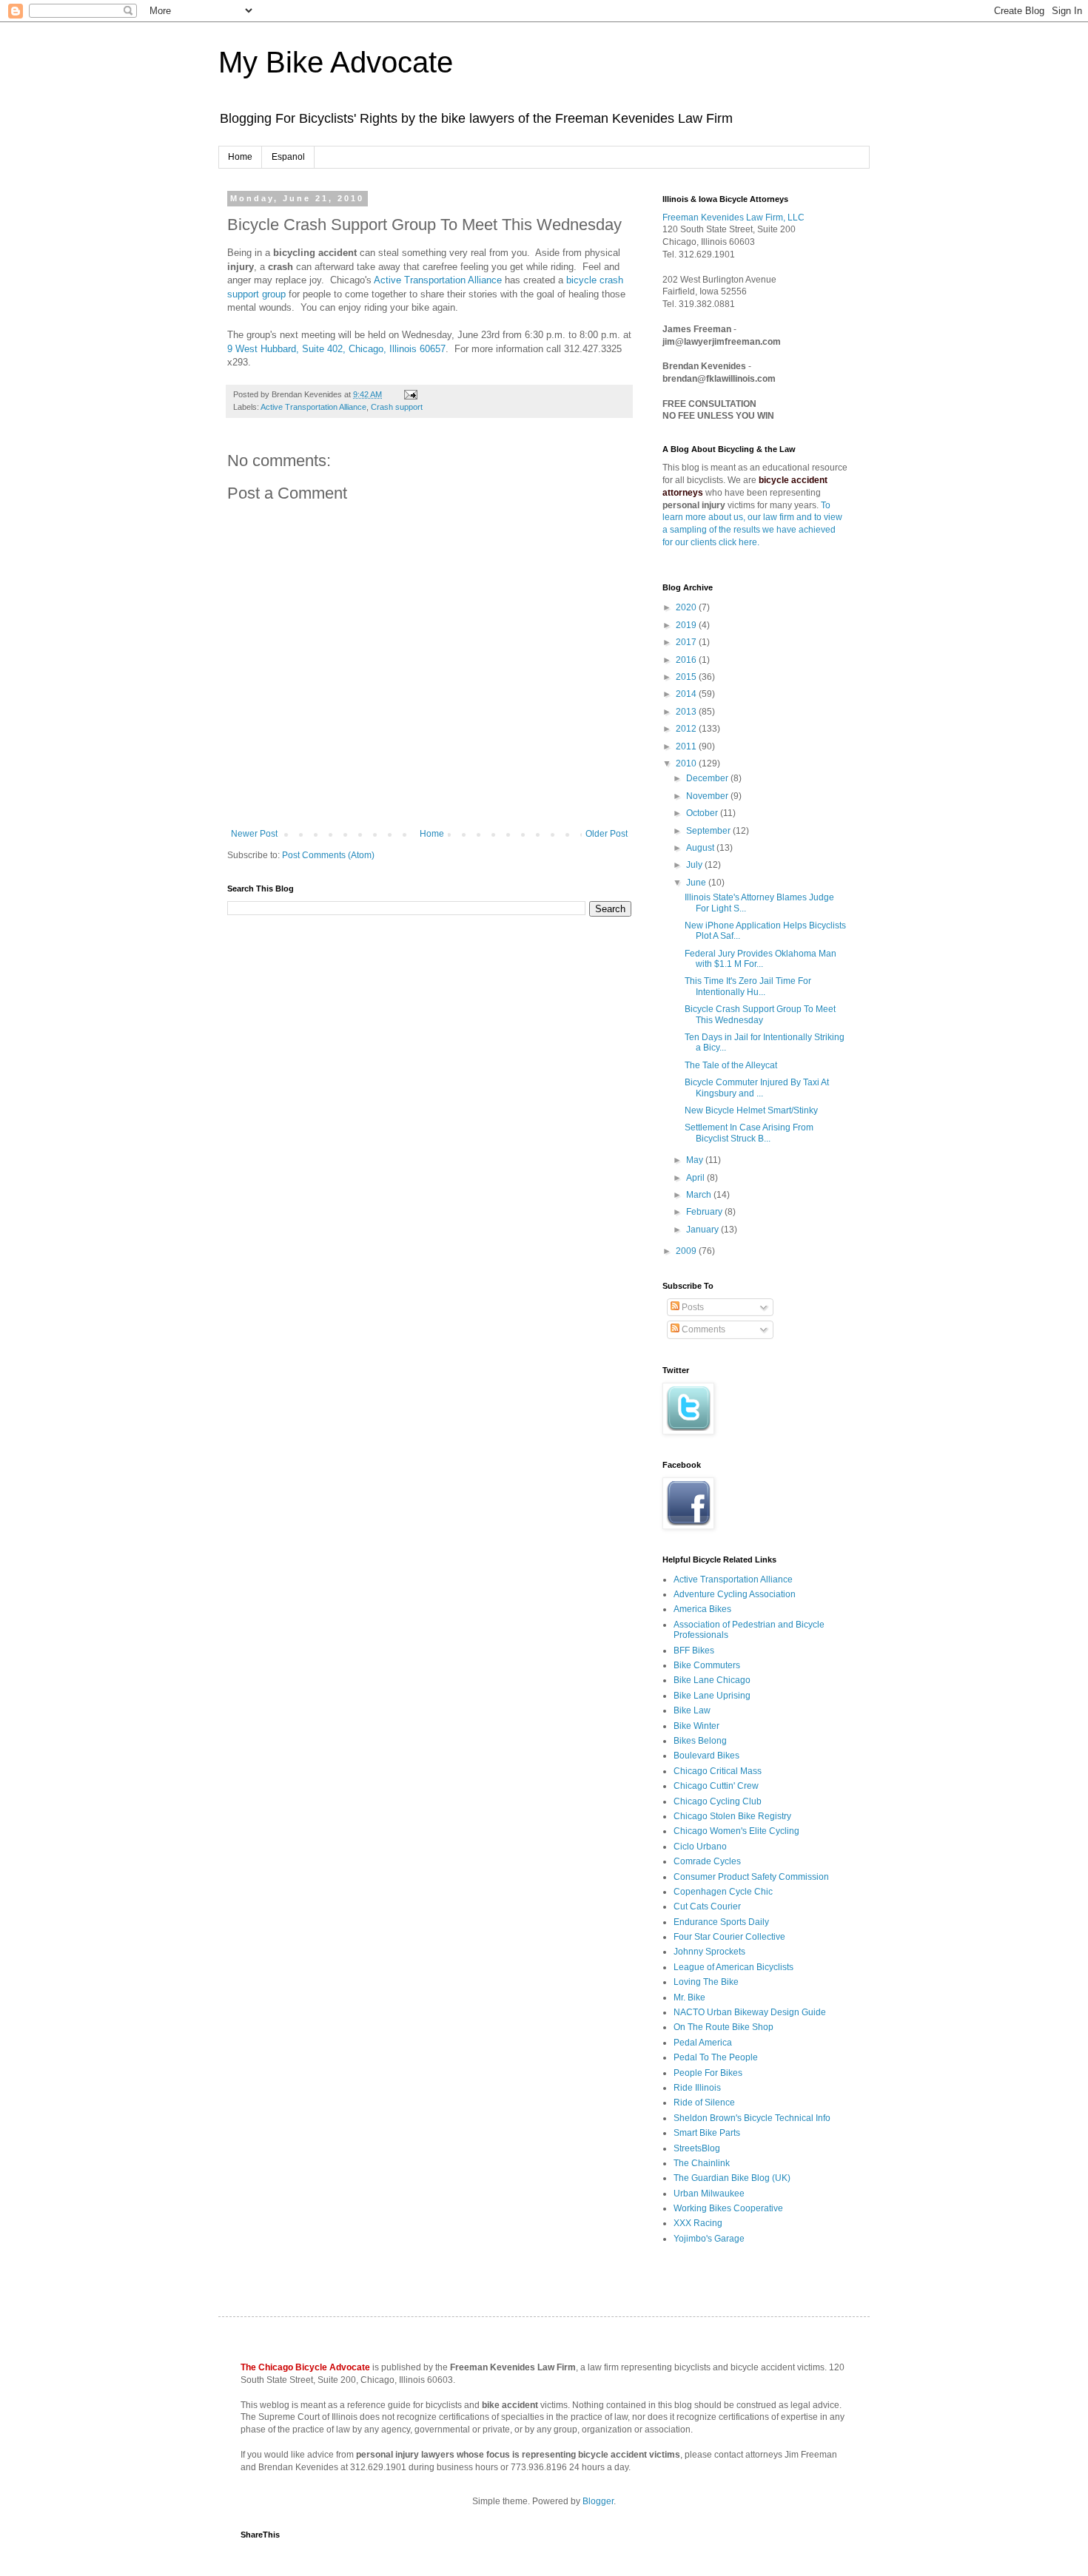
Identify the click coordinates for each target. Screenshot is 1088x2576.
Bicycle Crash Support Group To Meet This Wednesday (760, 1014)
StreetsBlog (697, 2148)
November (708, 796)
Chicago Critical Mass (718, 1771)
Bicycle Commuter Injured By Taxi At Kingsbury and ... (757, 1088)
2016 (687, 660)
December (708, 778)
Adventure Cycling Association (735, 1594)
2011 (687, 746)
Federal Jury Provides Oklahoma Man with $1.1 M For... (760, 959)
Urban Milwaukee (709, 2194)
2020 (687, 607)
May (696, 1160)
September (709, 831)
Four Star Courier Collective (729, 1937)
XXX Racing (698, 2223)
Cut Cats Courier (707, 1906)
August (701, 848)
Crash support (397, 407)
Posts (692, 1307)
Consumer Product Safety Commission (751, 1877)
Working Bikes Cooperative (728, 2208)
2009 (687, 1251)
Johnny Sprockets (709, 1952)
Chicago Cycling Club (718, 1801)
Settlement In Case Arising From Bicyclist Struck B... (749, 1133)
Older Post (607, 834)
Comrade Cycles (707, 1861)
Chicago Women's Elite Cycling (736, 1831)
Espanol (288, 157)
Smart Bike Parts (707, 2133)
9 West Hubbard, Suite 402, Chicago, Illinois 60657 (336, 349)
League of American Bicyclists (733, 1967)
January (703, 1230)
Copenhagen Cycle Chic (723, 1892)
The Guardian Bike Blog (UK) (732, 2178)
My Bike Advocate (336, 62)
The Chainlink (702, 2163)
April (696, 1178)
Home (240, 157)
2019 (687, 625)
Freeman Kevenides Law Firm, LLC (733, 218)
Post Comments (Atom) (328, 855)
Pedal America (703, 2043)
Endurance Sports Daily (721, 1922)
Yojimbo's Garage (709, 2239)
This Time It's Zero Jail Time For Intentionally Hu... (748, 986)
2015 (687, 677)
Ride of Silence (704, 2103)
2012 (687, 729)
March (700, 1195)
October (703, 813)
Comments (702, 1329)
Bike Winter (696, 1726)
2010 (687, 763)
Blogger (598, 2501)
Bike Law (692, 1710)
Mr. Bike (689, 1997)
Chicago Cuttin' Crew (716, 1786)
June (697, 883)
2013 (687, 712)
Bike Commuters (707, 1665)
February (705, 1212)
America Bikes (702, 1609)
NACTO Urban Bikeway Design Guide (750, 2012)
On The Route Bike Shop (723, 2027)
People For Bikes (708, 2073)
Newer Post (254, 834)
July (695, 865)
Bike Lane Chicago (712, 1680)
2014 (687, 694)
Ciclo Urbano (700, 1847)
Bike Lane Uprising (712, 1696)
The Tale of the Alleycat (731, 1065)
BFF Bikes (694, 1651)
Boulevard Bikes (706, 1756)
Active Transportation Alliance (438, 280)
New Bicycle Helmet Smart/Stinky (751, 1110)
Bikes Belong (700, 1741)
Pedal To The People (716, 2057)
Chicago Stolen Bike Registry (732, 1816)
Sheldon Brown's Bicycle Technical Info (752, 2118)
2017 (687, 642)
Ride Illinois (697, 2088)
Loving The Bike (706, 1982)
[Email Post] (409, 394)
